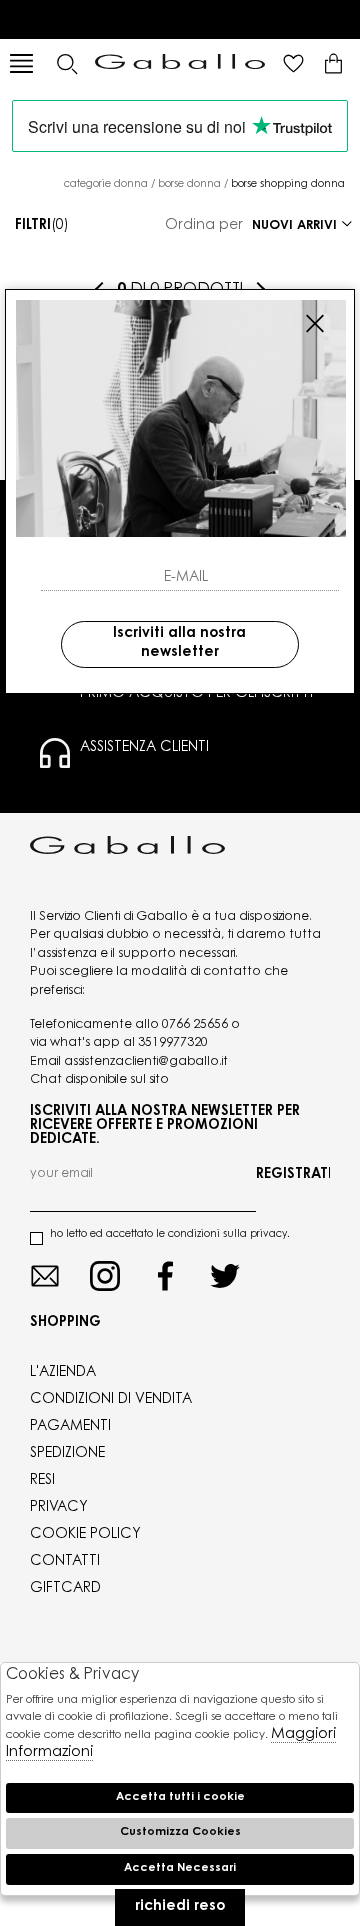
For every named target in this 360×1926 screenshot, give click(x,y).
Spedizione (67, 1454)
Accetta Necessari (180, 1868)
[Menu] (21, 63)
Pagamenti (70, 1427)
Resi (42, 1481)
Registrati (293, 1175)
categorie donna (106, 185)
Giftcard (65, 1589)
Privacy (59, 1508)
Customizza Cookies (180, 1832)
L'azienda (63, 1373)
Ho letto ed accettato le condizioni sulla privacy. (170, 1235)
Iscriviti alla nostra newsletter (179, 644)
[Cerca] (66, 63)
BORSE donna (189, 185)
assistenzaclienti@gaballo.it (146, 1062)
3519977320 (173, 1043)
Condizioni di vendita (111, 1400)
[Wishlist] (293, 63)
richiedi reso (180, 1907)
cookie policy (85, 1535)
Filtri (42, 226)
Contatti (65, 1562)
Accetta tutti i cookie (180, 1797)
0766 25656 (195, 1025)
